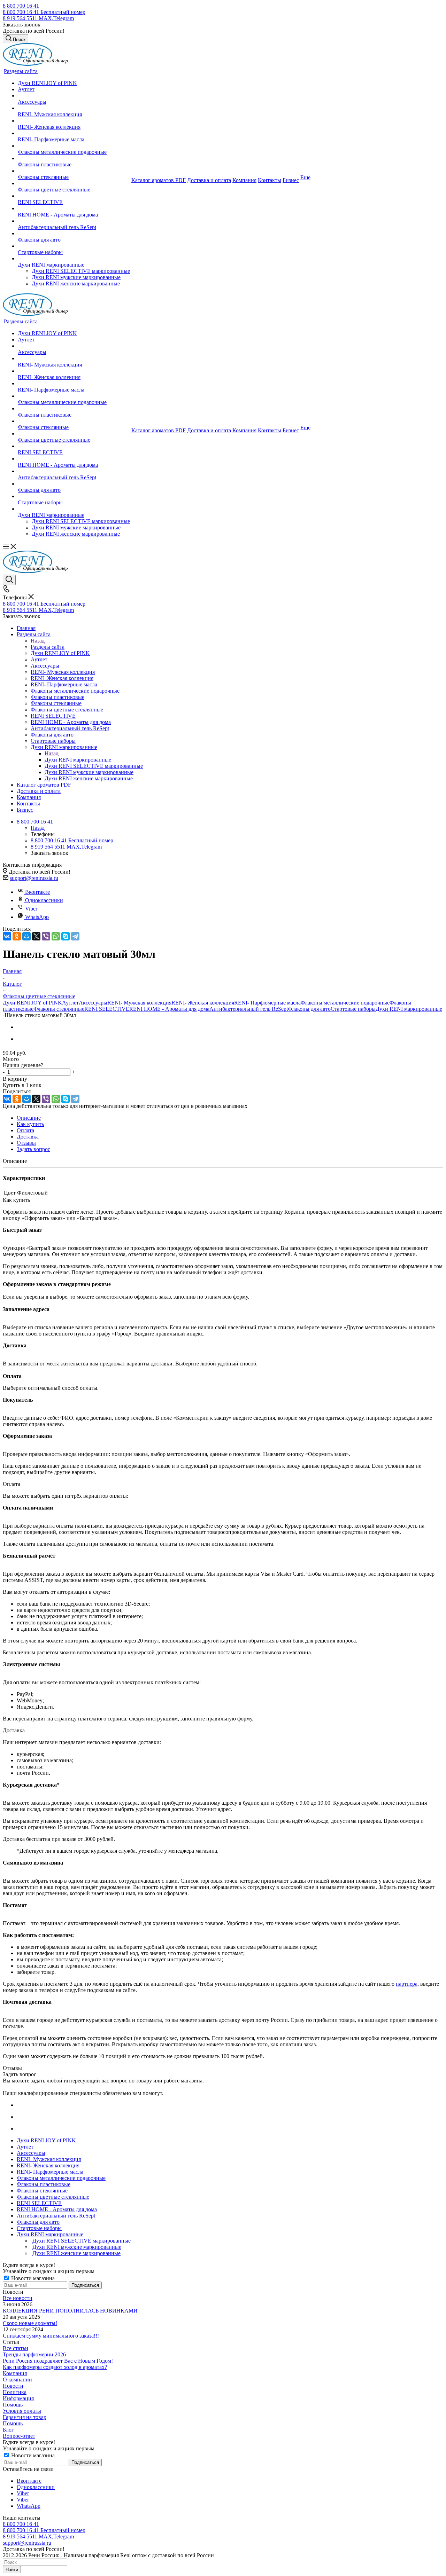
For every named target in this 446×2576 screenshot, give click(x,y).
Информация (18, 2398)
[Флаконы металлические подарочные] (74, 146)
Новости (13, 2386)
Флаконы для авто (309, 1009)
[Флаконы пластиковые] (74, 158)
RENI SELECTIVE (107, 1009)
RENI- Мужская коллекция (139, 1003)
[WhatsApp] (56, 936)
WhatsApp (37, 917)
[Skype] (66, 936)
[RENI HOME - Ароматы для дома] (74, 208)
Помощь (13, 2405)
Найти (12, 2570)
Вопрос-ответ (19, 2436)
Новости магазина (32, 2278)
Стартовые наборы (353, 1009)
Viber (31, 909)
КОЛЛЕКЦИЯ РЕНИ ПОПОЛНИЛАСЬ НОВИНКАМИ (70, 2311)
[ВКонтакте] (7, 936)
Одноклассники (44, 900)
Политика (15, 2392)
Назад (38, 641)
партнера (407, 1984)
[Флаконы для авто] (74, 234)
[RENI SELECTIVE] (74, 196)
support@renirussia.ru (34, 878)
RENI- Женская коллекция (203, 1003)
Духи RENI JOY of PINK (32, 1003)
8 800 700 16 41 (21, 6)
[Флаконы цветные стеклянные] (74, 183)
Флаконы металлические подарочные (345, 1003)
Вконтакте (37, 892)
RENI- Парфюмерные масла (267, 1003)
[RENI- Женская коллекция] (74, 121)
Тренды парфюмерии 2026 (34, 2354)
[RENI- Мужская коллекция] (74, 108)
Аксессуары (93, 1003)
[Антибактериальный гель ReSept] (74, 221)
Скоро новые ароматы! (30, 2323)
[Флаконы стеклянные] (74, 171)
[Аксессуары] (74, 96)
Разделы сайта (48, 647)
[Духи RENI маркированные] (74, 259)
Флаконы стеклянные (59, 1009)
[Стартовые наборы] (74, 246)
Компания (15, 2373)
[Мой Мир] (26, 936)
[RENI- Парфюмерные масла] (74, 133)
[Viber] (46, 936)
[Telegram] (75, 936)
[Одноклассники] (17, 936)
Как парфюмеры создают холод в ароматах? (55, 2367)
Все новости (18, 2298)
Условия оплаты (22, 2411)
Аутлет (70, 1003)
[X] (36, 936)
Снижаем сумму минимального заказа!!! (51, 2336)
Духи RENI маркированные (78, 760)
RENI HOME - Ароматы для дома (169, 1009)
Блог (8, 2430)
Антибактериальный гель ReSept (249, 1009)
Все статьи (16, 2348)
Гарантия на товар (25, 2417)
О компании (17, 2380)
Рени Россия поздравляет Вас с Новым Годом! (58, 2361)
